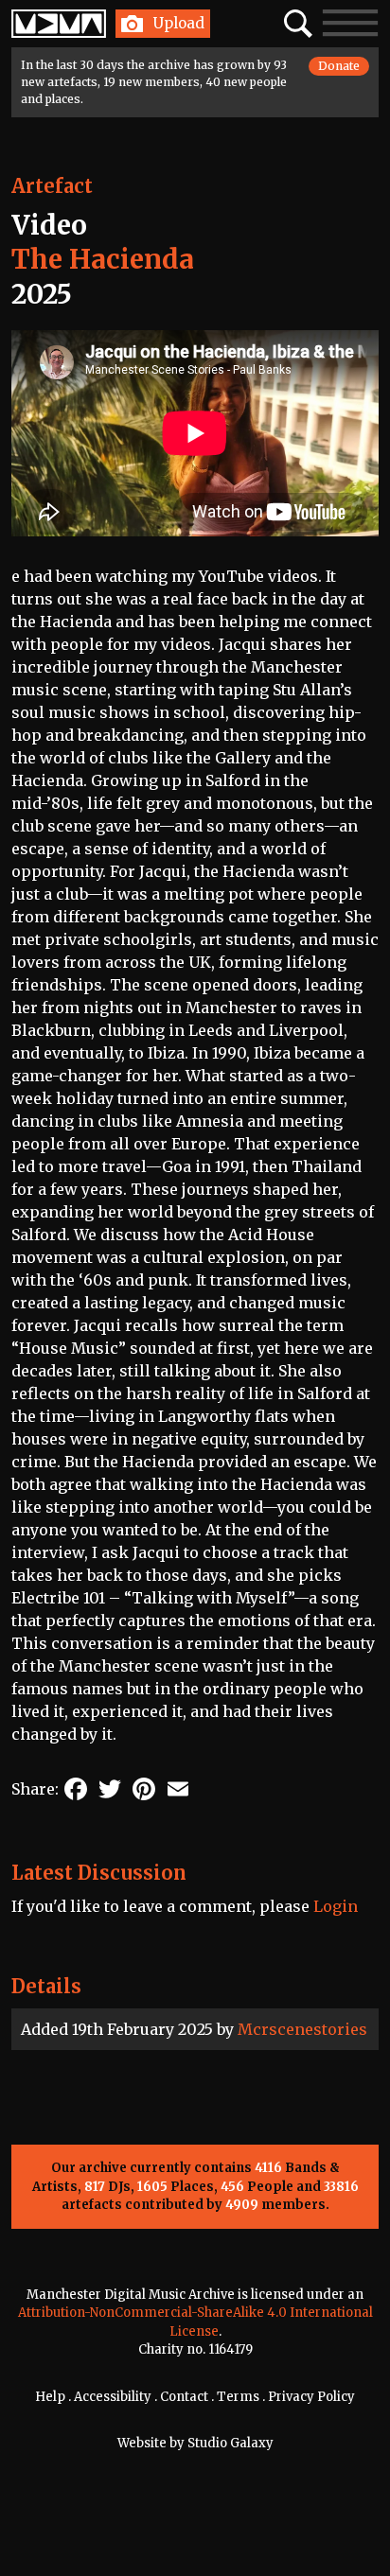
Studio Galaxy (230, 2443)
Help (50, 2397)
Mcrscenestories (302, 2029)
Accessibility (113, 2397)
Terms (238, 2397)
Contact (184, 2397)
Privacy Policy (311, 2397)
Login (336, 1906)
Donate (339, 66)
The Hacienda (103, 259)
